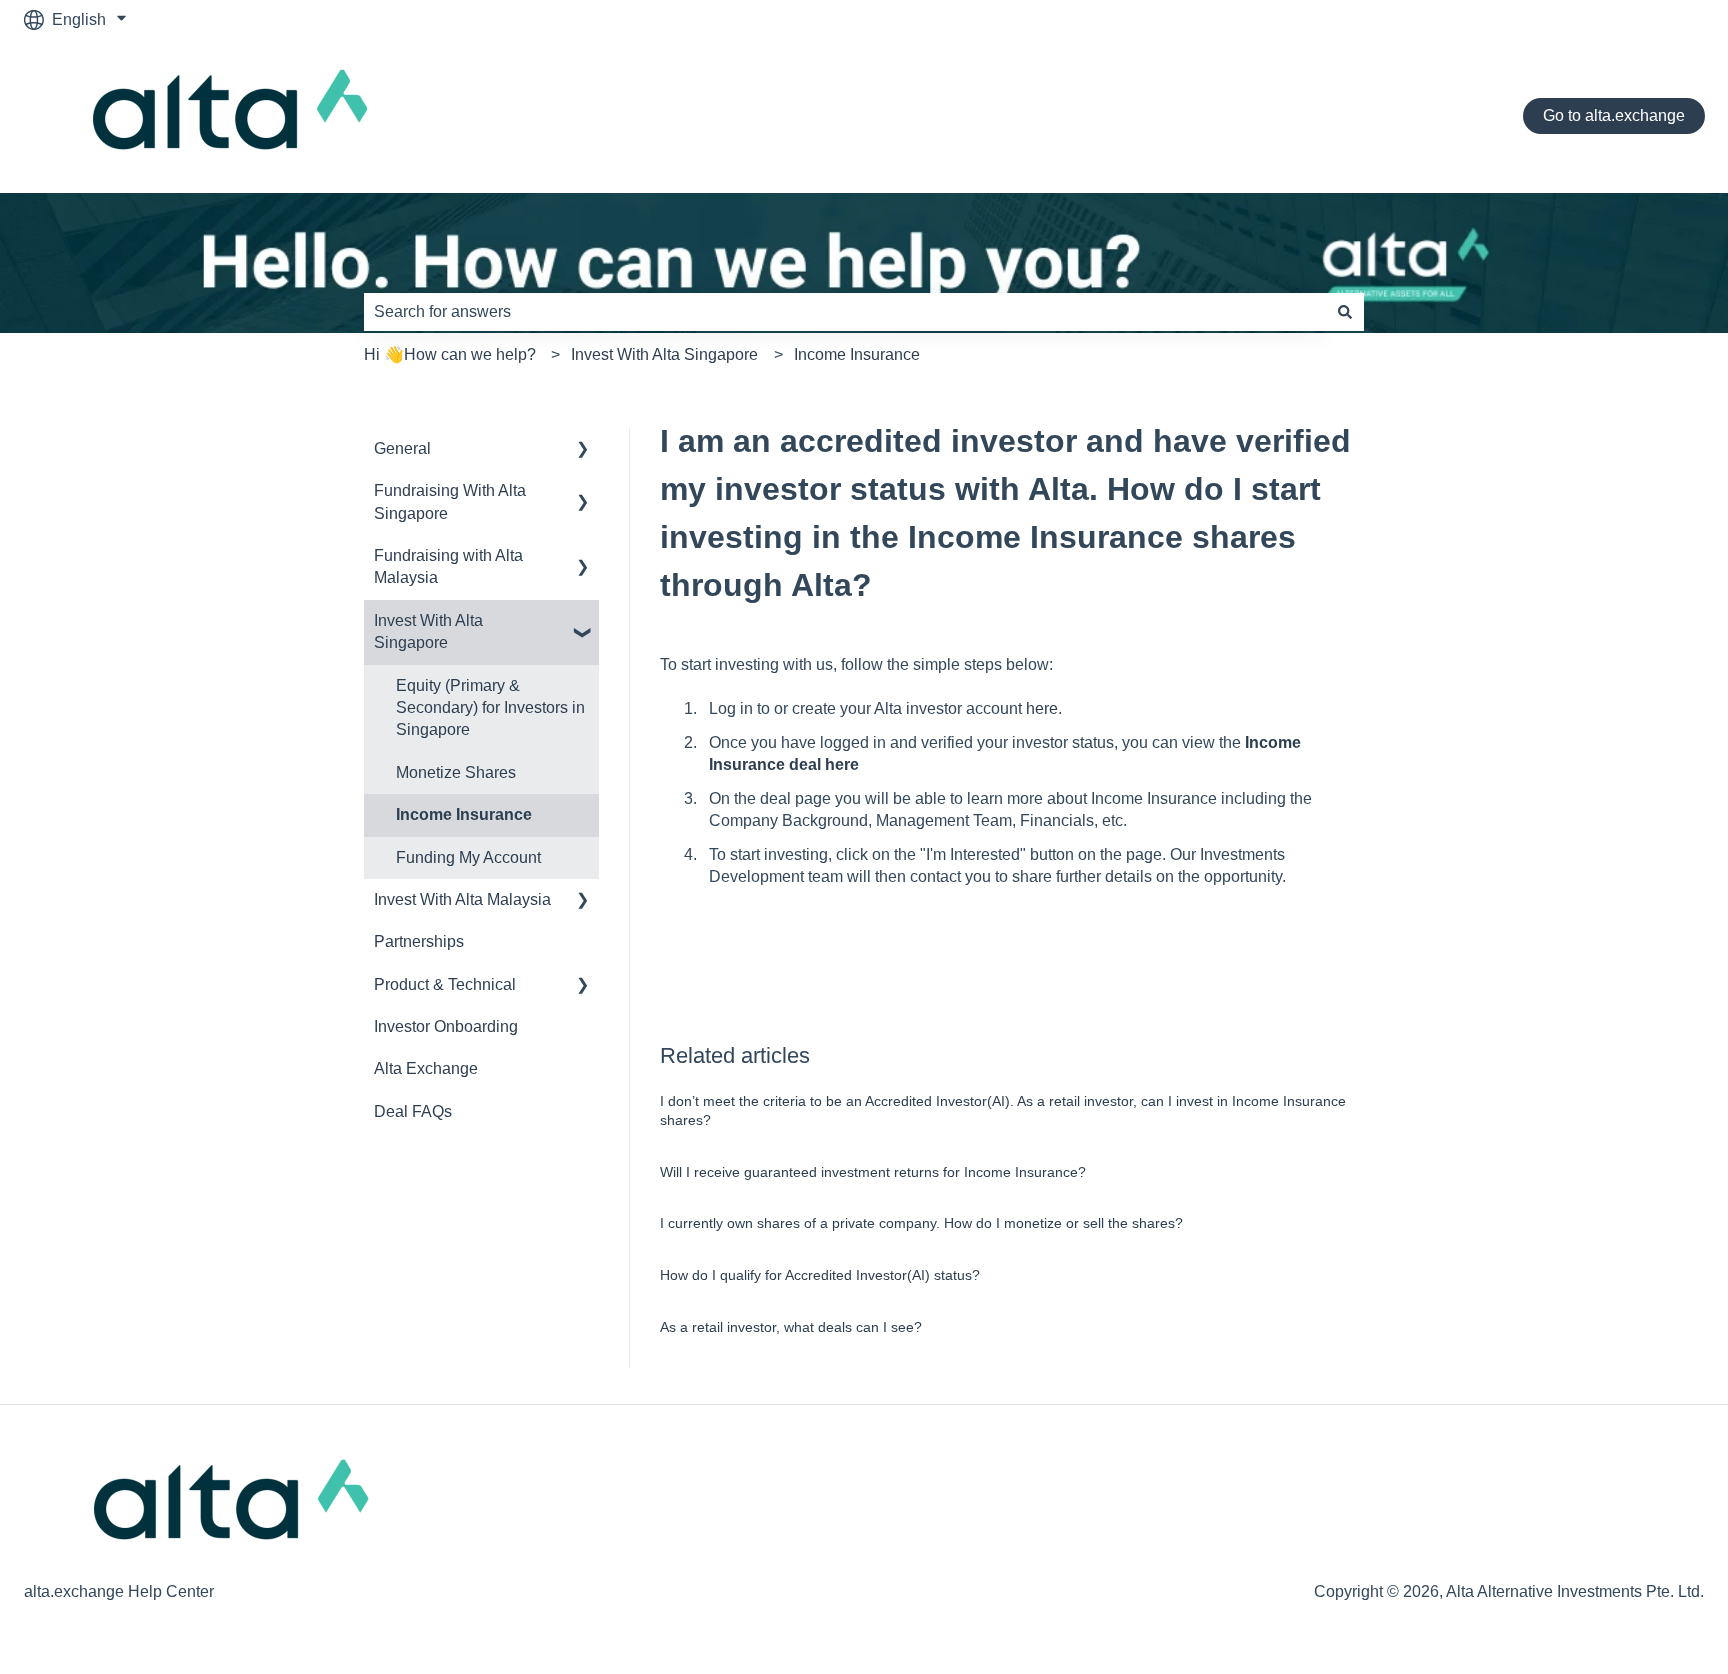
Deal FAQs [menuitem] (413, 1111)
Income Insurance (857, 354)
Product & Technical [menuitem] (445, 984)
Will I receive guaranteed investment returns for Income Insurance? (873, 1172)
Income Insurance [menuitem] (464, 814)
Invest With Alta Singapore (664, 354)
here (1042, 708)
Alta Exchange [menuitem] (426, 1068)
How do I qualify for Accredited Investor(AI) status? (820, 1275)
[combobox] (845, 312)
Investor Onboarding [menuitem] (446, 1026)
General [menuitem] (402, 448)
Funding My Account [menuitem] (468, 857)
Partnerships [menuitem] (419, 941)
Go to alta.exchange (1614, 115)
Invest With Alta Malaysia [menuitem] (462, 899)
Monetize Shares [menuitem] (456, 772)
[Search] (1345, 312)
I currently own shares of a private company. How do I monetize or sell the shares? (921, 1223)
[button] (583, 450)
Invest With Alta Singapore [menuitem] (428, 631)
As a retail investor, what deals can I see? (791, 1327)
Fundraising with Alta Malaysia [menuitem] (448, 566)
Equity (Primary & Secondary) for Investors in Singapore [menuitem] (490, 708)
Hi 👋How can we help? (450, 354)
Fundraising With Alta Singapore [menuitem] (450, 501)
